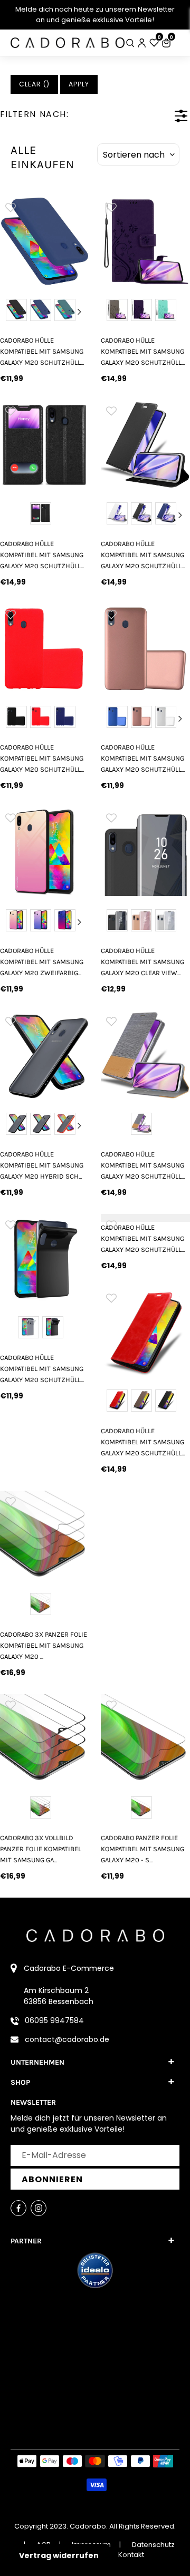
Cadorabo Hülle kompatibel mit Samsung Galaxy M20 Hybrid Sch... (42, 1165)
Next (80, 312)
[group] (45, 241)
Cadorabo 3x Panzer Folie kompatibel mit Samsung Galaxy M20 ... (44, 1646)
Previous (9, 312)
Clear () (34, 84)
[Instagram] (39, 2208)
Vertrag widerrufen (59, 2555)
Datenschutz (153, 2545)
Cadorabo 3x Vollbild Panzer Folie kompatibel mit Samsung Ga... (41, 1849)
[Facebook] (18, 2208)
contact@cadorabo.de (67, 2039)
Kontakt (131, 2555)
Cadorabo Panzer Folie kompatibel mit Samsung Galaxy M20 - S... (142, 1849)
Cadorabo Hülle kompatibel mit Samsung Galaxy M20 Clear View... (142, 962)
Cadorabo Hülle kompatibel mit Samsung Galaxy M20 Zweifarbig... (42, 962)
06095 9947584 (54, 2020)
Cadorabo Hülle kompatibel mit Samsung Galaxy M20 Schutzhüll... (42, 352)
